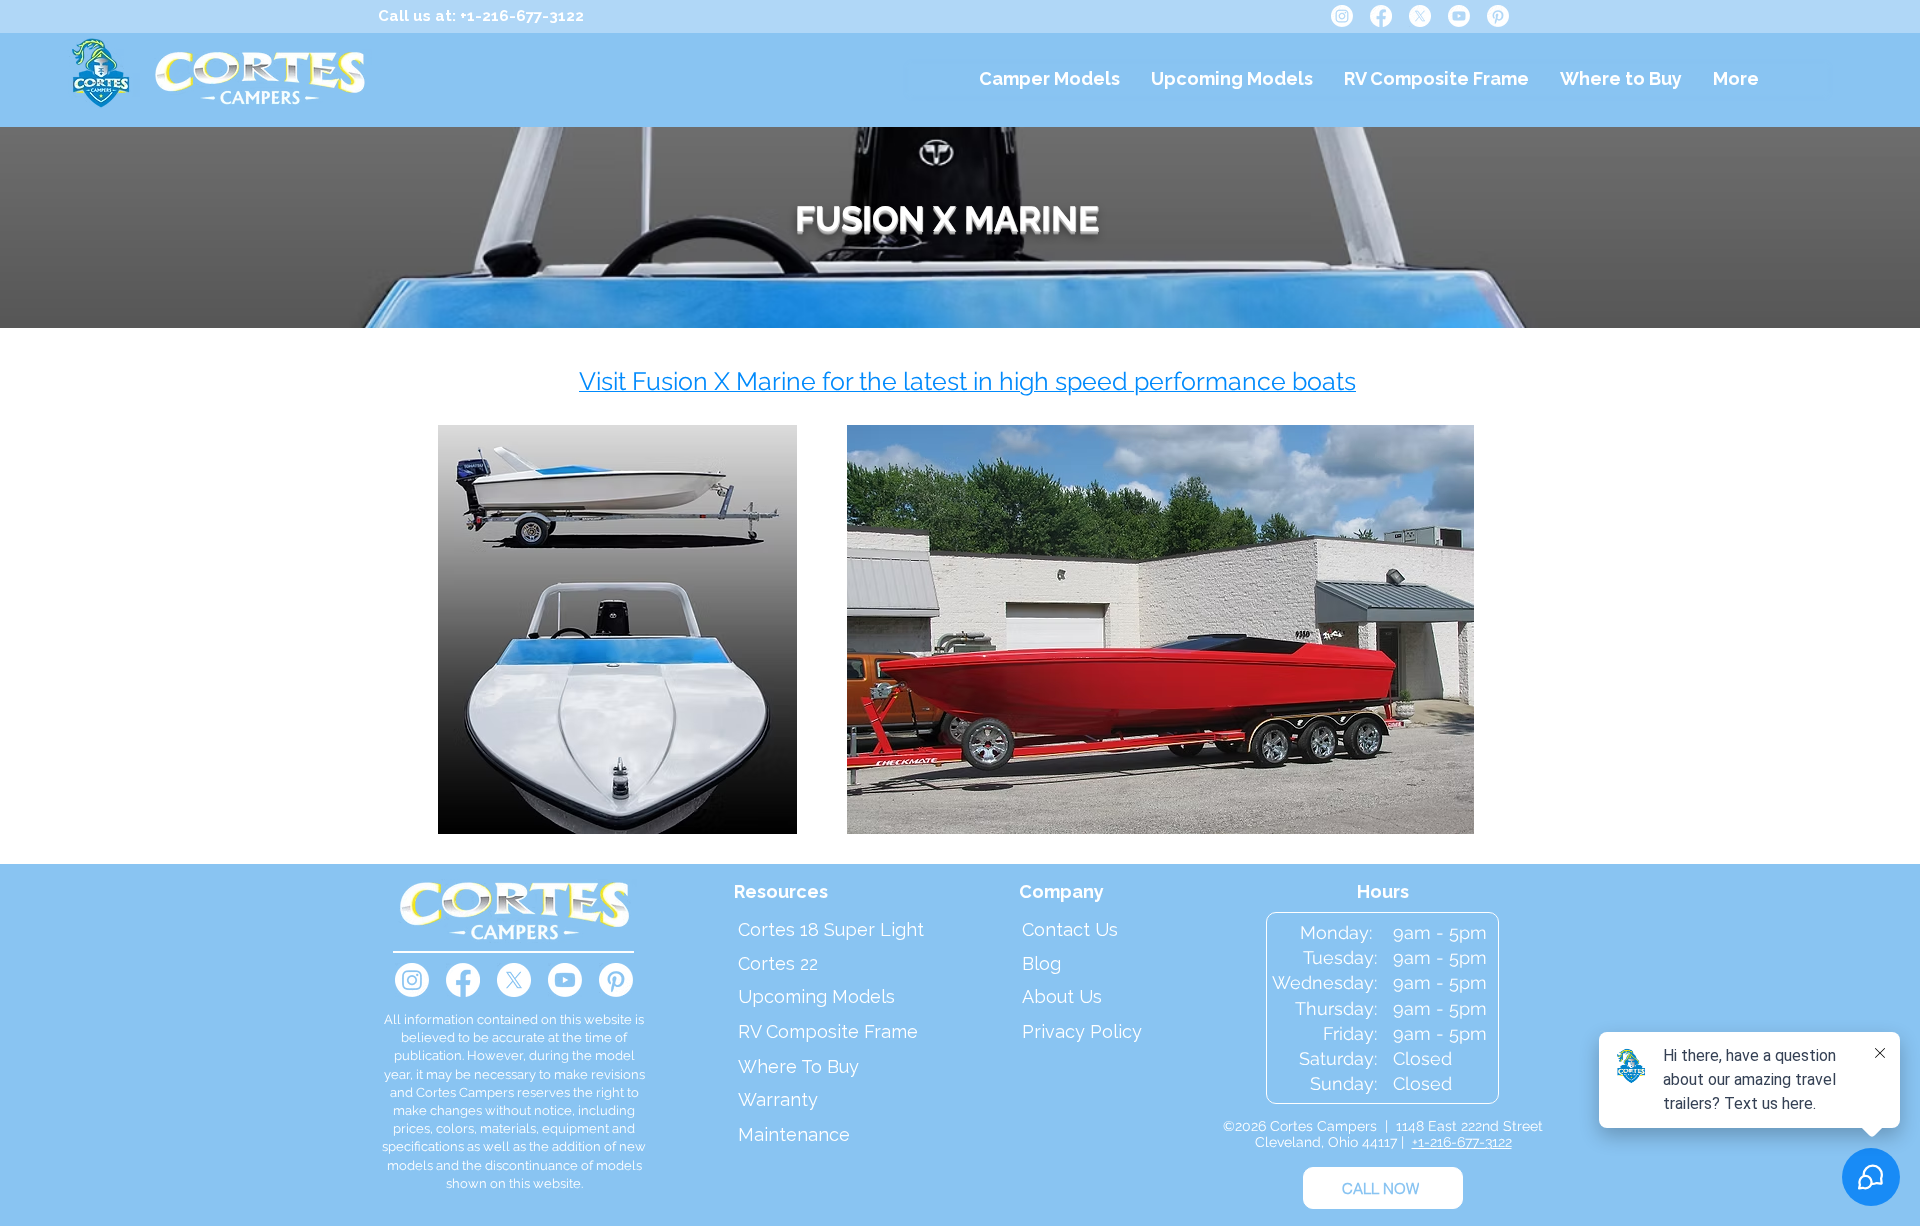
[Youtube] (1459, 16)
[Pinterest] (1498, 16)
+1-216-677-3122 (1462, 1142)
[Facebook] (1381, 16)
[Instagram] (1342, 16)
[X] (1420, 16)
